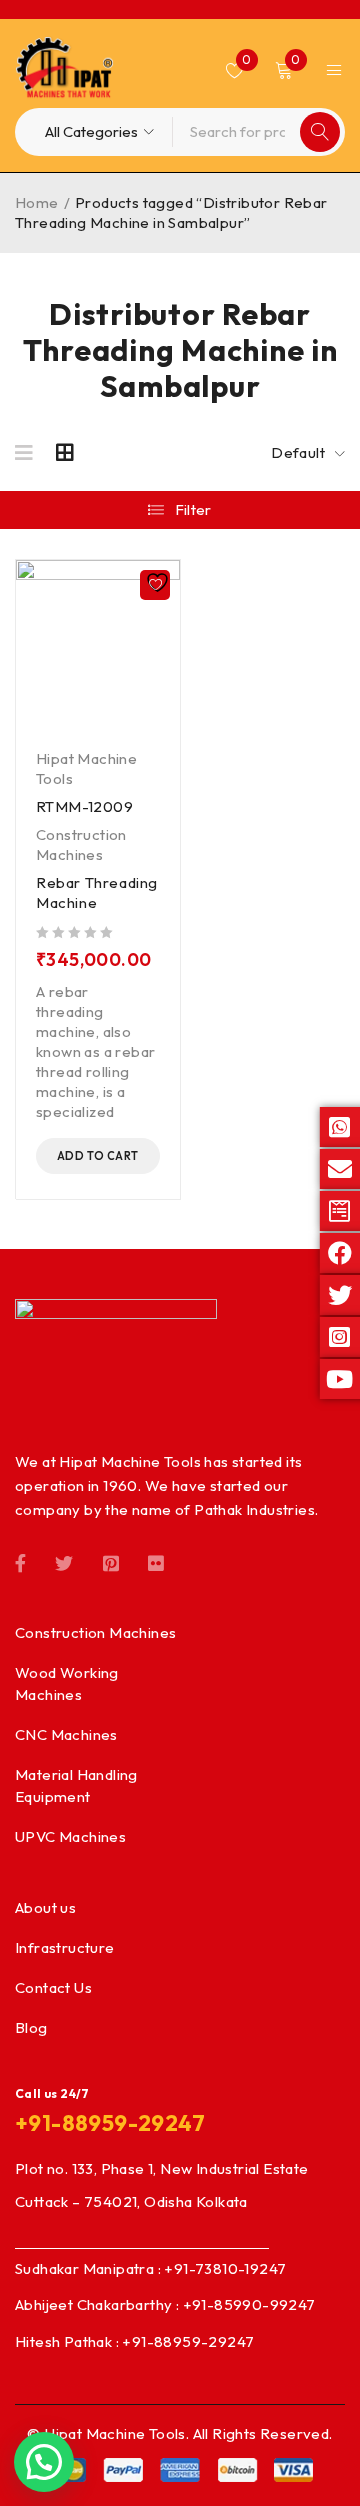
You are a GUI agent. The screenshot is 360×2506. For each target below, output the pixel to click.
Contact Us (53, 1987)
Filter (193, 509)
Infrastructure (65, 1947)
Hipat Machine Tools (86, 768)
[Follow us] (64, 1562)
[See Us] (111, 1562)
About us (45, 1907)
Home (37, 202)
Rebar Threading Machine (97, 892)
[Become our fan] (20, 1562)
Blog (31, 2027)
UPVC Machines (70, 1836)
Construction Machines (81, 844)
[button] (98, 1156)
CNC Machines (66, 1734)
